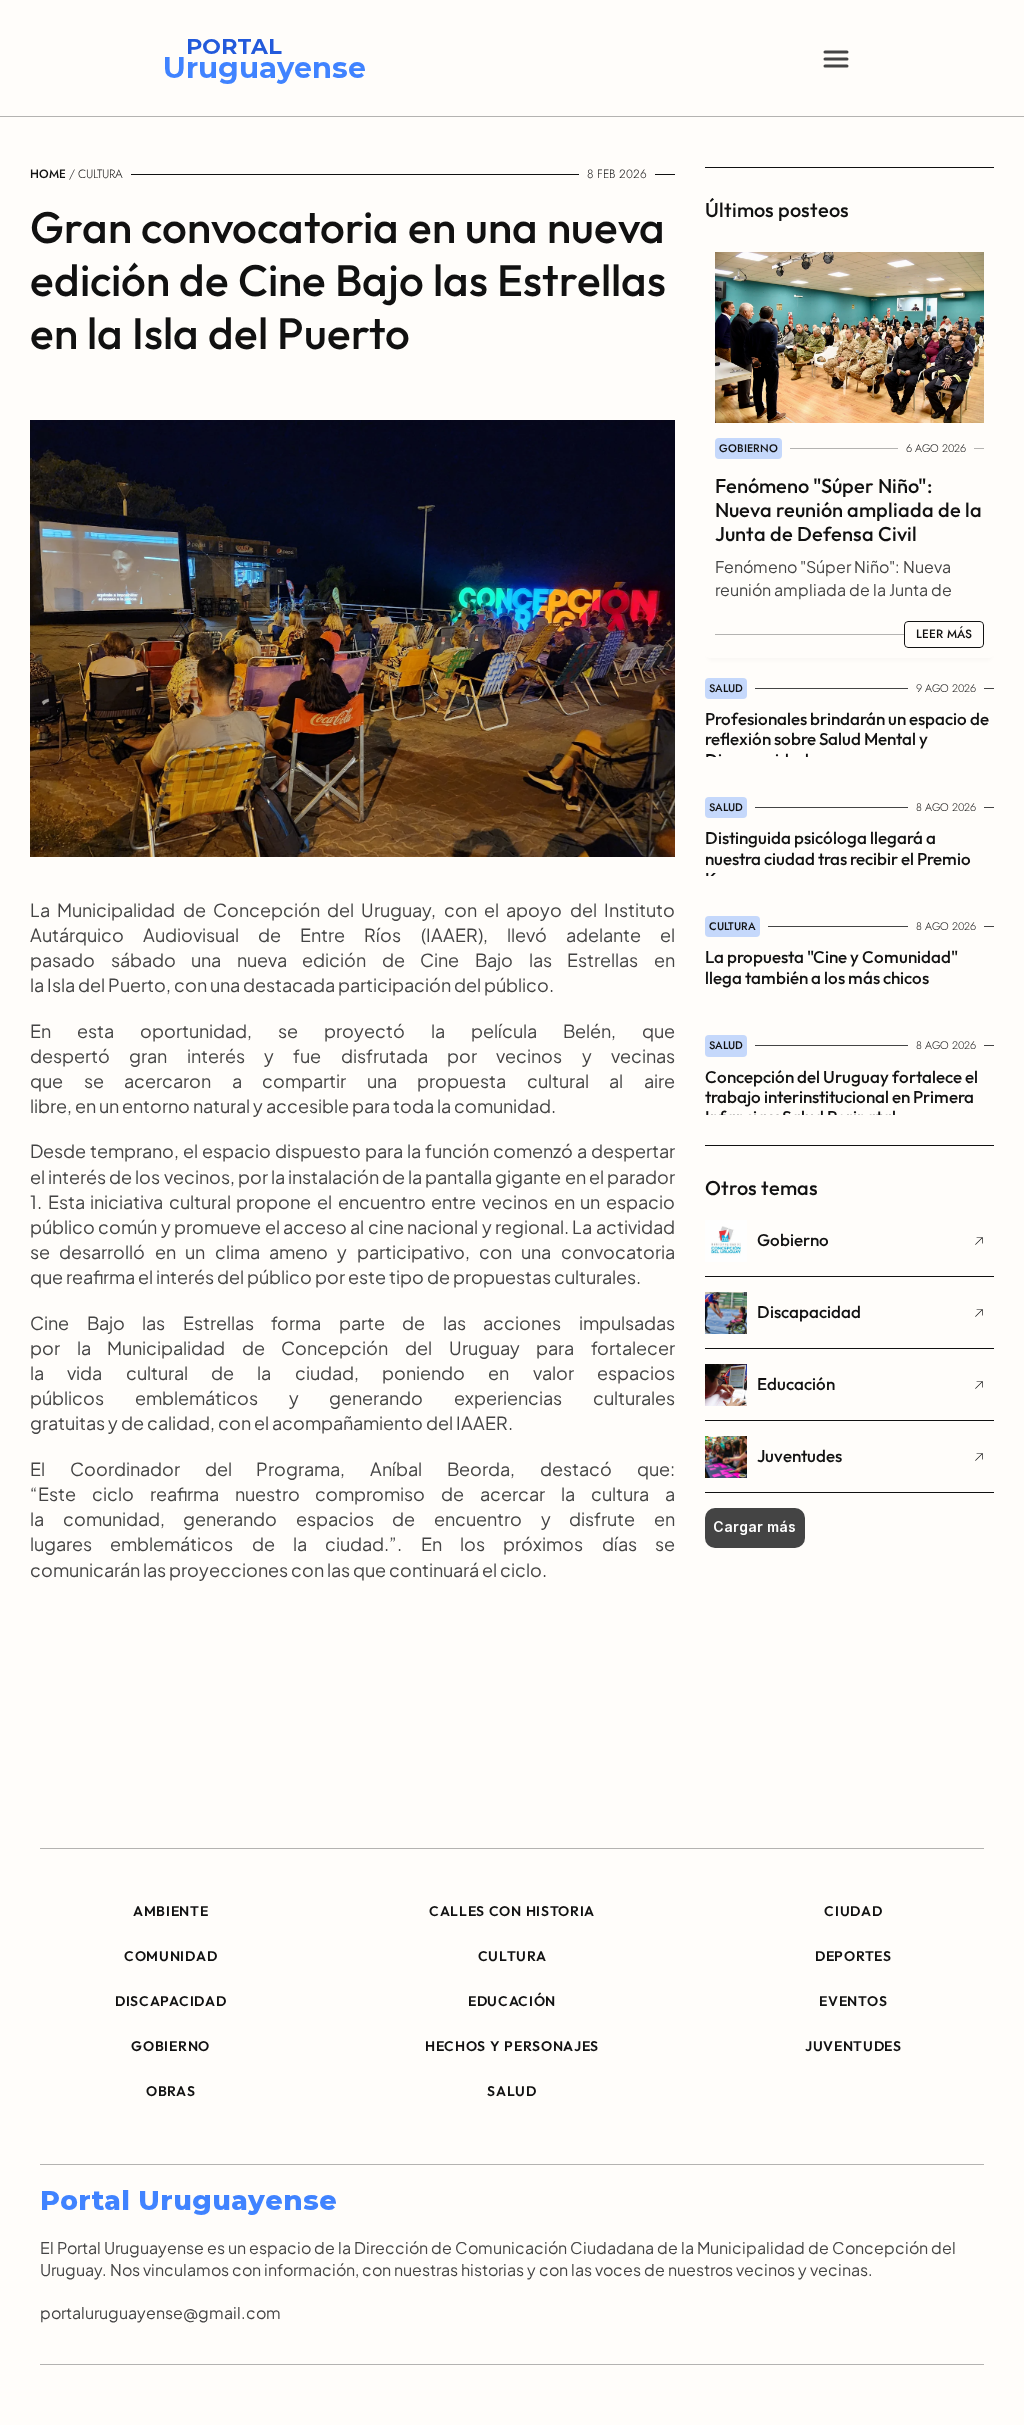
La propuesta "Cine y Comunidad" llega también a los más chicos (833, 966)
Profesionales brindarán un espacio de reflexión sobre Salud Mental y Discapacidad (848, 739)
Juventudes (799, 1455)
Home (48, 174)
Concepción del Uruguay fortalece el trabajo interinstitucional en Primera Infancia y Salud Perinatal (843, 1097)
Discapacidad (809, 1311)
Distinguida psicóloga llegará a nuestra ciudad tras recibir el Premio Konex (839, 858)
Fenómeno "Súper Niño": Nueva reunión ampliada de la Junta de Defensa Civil (850, 509)
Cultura (100, 174)
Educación (796, 1383)
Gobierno (793, 1239)
